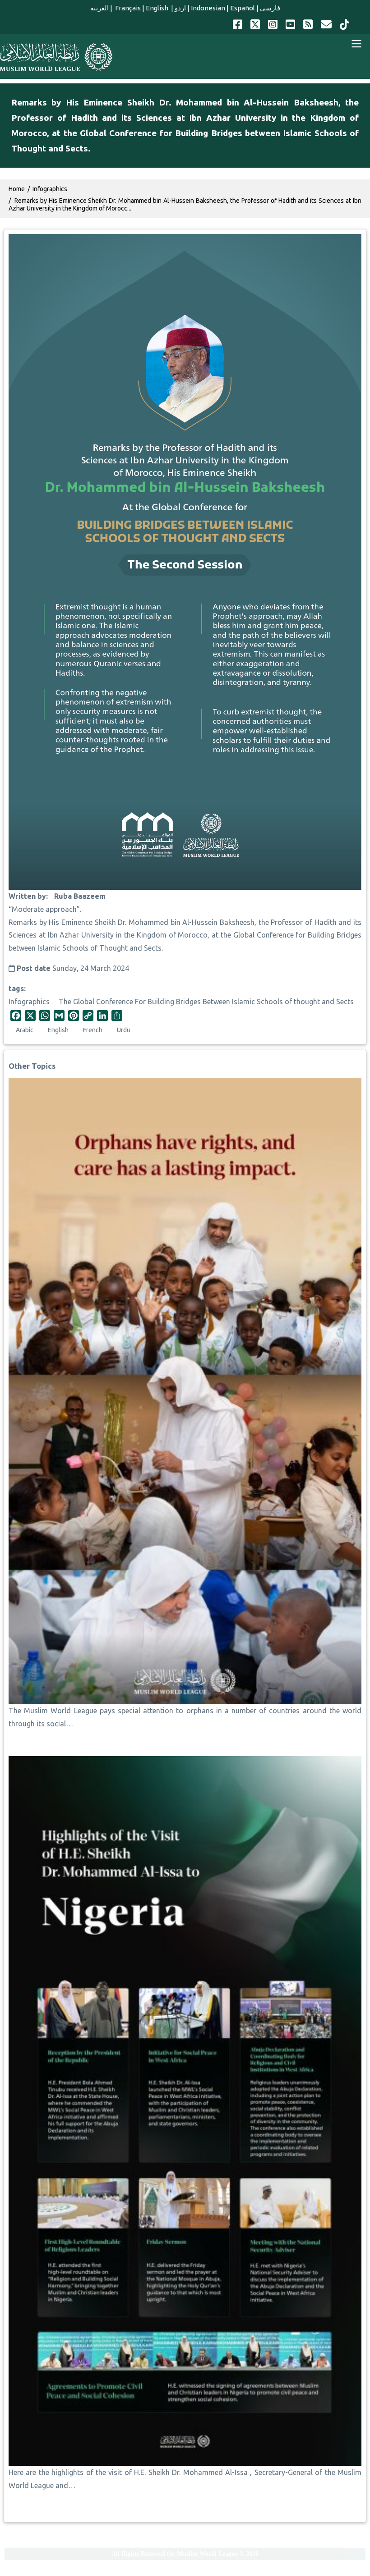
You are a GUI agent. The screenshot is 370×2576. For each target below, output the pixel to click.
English (158, 8)
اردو (180, 8)
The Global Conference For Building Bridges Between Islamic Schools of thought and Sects (206, 1002)
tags (16, 988)
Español (243, 8)
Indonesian (208, 8)
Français (127, 8)
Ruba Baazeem (80, 896)
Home (17, 189)
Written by (27, 896)
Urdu (124, 1030)
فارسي (270, 8)
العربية (99, 8)
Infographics (29, 1002)
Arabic (25, 1030)
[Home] (56, 57)
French (93, 1030)
